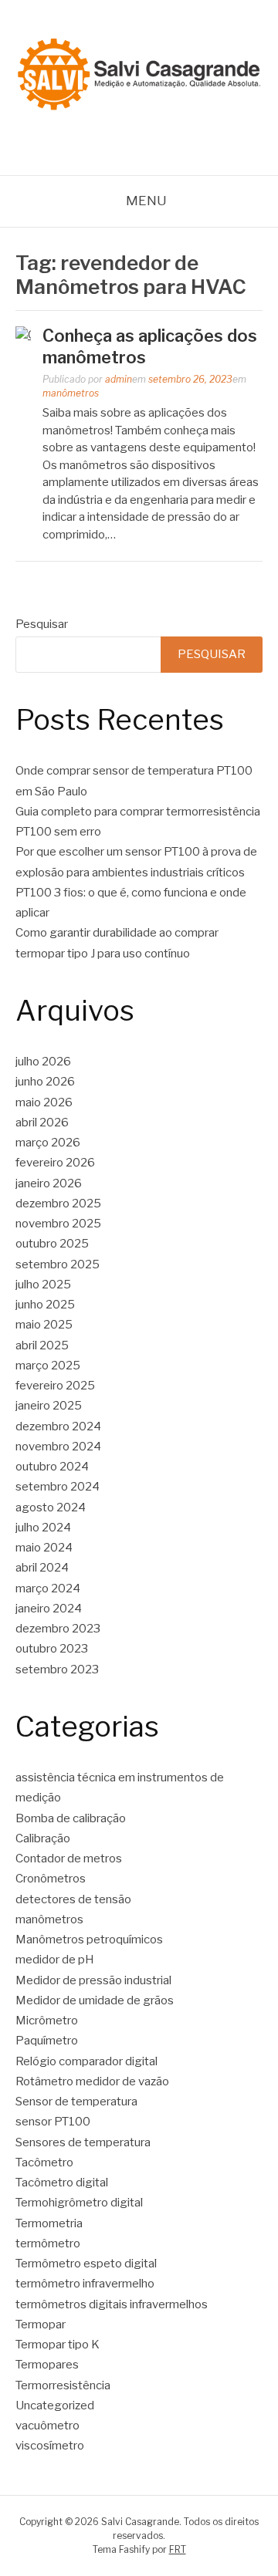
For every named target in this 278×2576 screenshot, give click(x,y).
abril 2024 (42, 1568)
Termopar (41, 2324)
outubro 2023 (52, 1649)
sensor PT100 (53, 2122)
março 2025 (48, 1366)
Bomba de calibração (71, 1818)
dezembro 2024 (58, 1426)
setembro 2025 (58, 1264)
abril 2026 (42, 1123)
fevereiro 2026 (55, 1163)
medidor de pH (55, 1960)
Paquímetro (47, 2041)
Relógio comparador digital (86, 2061)
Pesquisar (42, 624)
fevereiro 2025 (55, 1386)
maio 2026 (44, 1102)
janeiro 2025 (49, 1406)
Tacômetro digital (63, 2183)
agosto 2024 (51, 1507)
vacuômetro (47, 2426)
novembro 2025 (58, 1224)
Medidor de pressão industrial (93, 1980)
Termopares (47, 2365)
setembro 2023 (57, 1670)
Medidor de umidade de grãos (95, 2000)
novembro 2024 (58, 1447)
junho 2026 (45, 1082)
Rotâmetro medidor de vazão (92, 2081)
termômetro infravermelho (85, 2284)
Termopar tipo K (58, 2345)
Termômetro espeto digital (86, 2264)
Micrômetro (47, 2021)
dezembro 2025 (58, 1204)
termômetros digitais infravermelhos (112, 2304)
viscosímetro (50, 2446)
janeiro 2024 (49, 1609)
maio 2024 (44, 1548)
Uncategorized (55, 2406)
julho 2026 (43, 1062)
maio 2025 (44, 1325)
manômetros (71, 393)
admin (119, 379)
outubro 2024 (52, 1467)
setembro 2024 (58, 1487)
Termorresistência (63, 2385)
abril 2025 (42, 1345)
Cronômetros (51, 1879)
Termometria (49, 2223)
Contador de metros (69, 1859)
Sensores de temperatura (83, 2142)
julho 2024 (43, 1528)
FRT (178, 2549)
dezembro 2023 (58, 1629)
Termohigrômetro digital (79, 2203)
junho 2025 (45, 1305)
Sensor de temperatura (76, 2102)
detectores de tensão (73, 1899)
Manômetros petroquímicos (89, 1940)
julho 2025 (43, 1285)
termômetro (48, 2243)
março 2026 (48, 1143)
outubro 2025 (52, 1244)
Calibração (43, 1838)
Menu (146, 201)
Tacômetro (44, 2162)
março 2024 (48, 1588)
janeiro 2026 (49, 1183)
